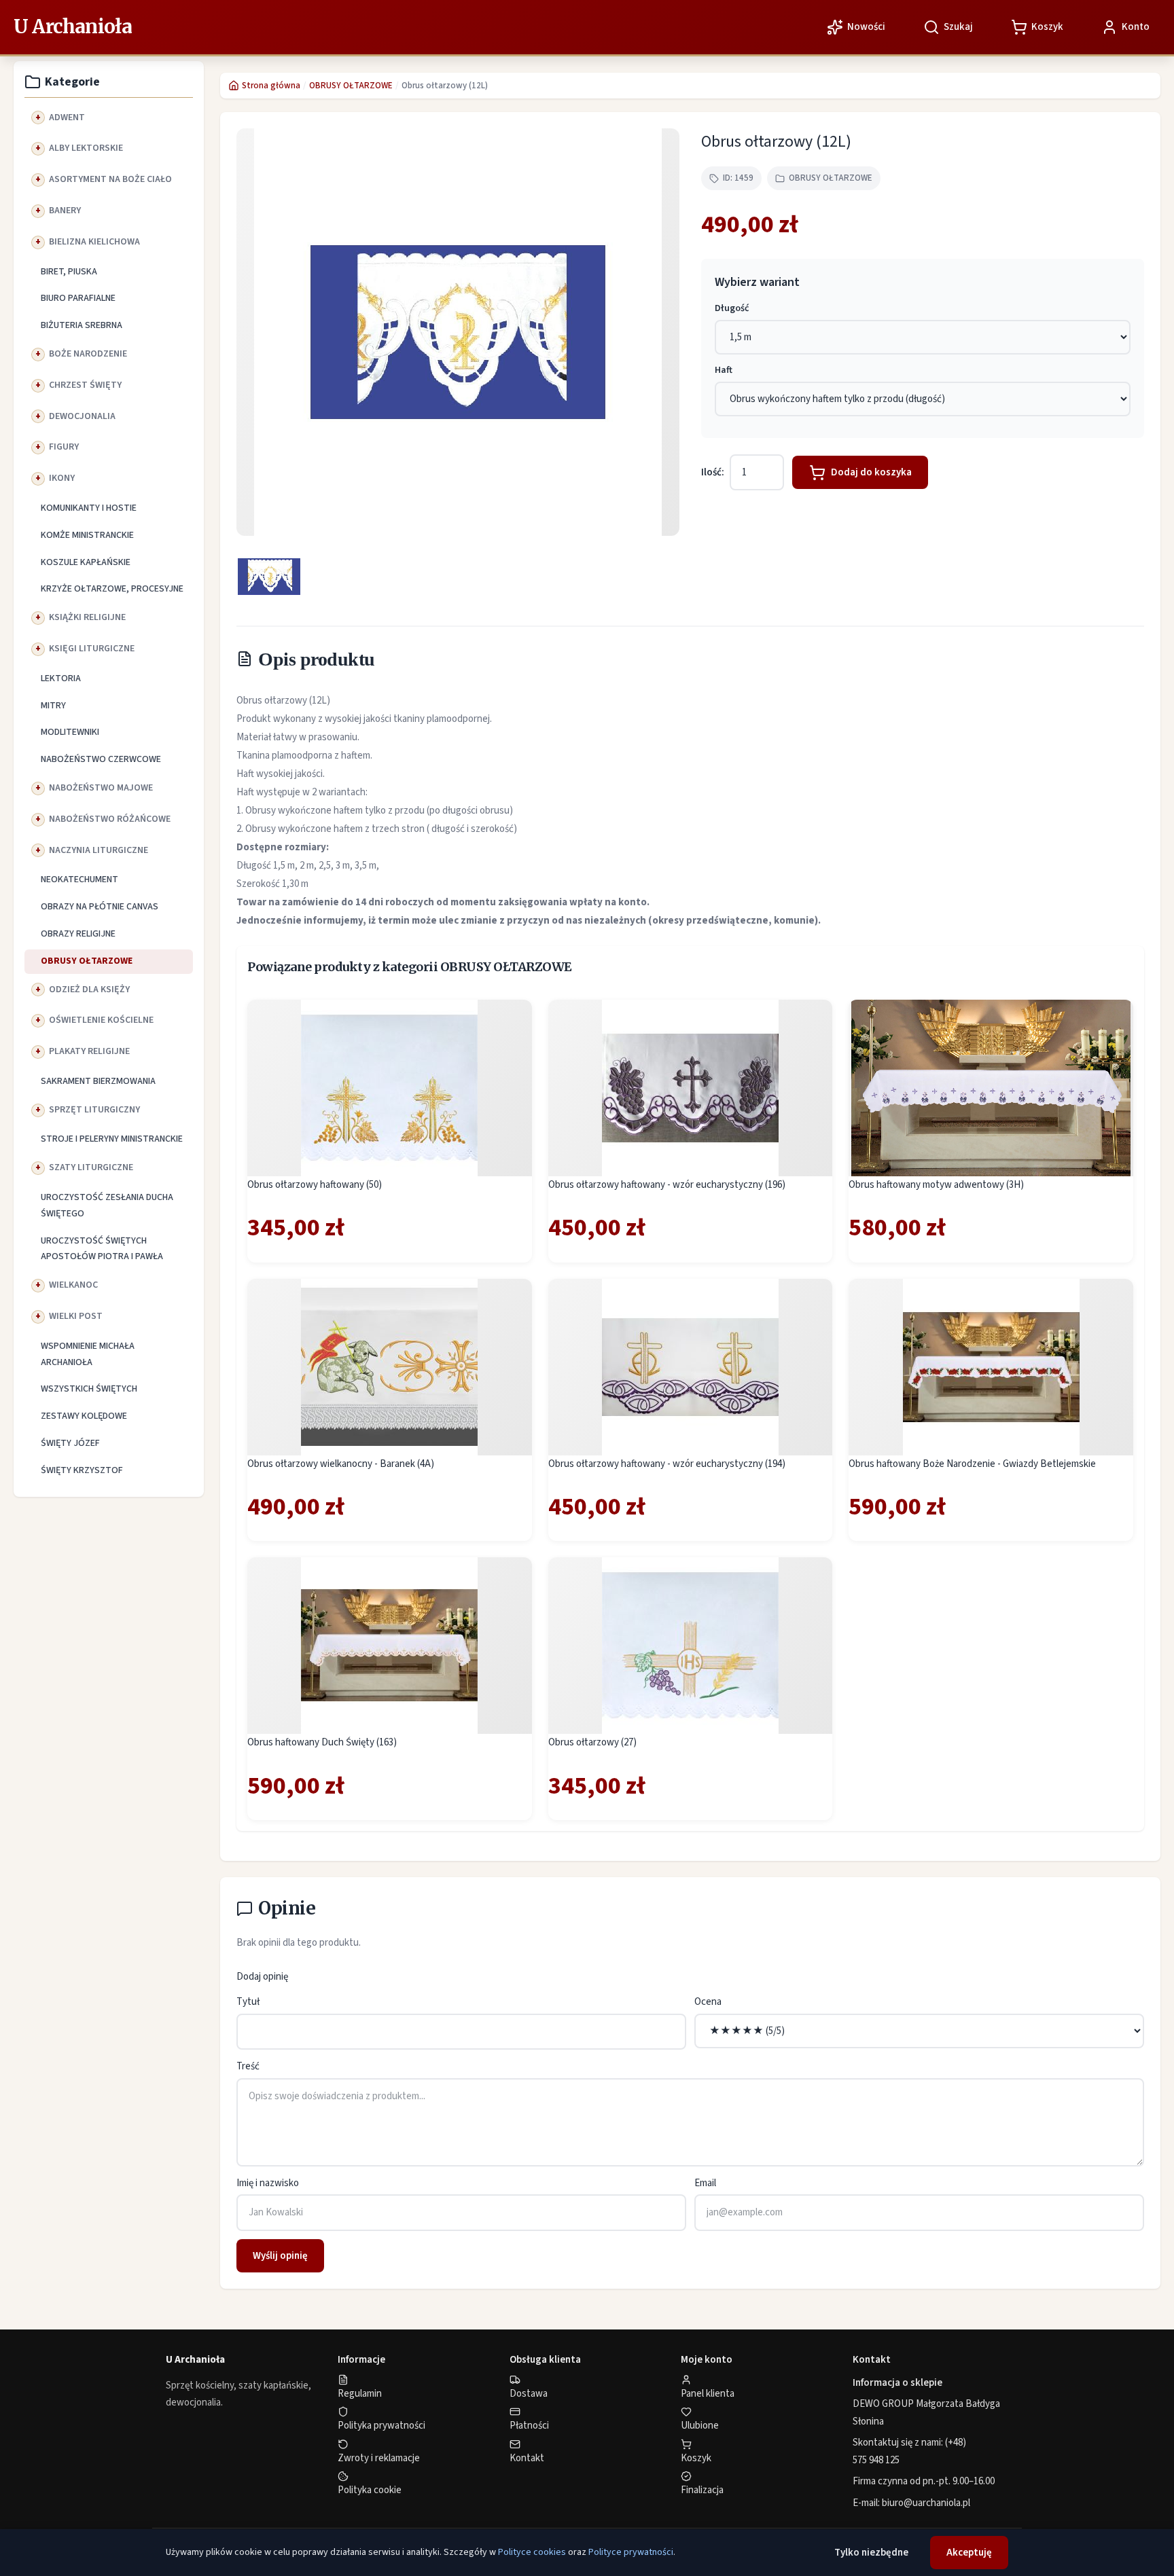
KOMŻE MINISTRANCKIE (87, 535)
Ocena (708, 2002)
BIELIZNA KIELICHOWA (94, 242)
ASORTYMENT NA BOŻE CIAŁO (110, 179)
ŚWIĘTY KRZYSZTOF (82, 1470)
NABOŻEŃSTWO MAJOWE (101, 788)
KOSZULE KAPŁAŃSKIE (86, 562)
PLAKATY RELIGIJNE (89, 1051)
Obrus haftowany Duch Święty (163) (322, 1742)
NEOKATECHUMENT (79, 879)
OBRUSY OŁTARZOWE (87, 961)
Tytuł (248, 2002)
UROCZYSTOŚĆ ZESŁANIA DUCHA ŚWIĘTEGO (107, 1205)
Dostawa (529, 2394)
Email (705, 2183)
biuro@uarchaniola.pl (926, 2503)
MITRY (53, 706)
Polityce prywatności (631, 2552)
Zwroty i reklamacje (379, 2458)
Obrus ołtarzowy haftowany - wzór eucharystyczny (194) (667, 1464)
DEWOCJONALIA (82, 416)
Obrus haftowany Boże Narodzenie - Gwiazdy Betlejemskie (972, 1464)
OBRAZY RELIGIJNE (78, 934)
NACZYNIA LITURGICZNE (99, 850)
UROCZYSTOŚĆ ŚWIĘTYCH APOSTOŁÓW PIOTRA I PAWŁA (102, 1249)
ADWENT (67, 117)
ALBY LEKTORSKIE (86, 148)
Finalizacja (702, 2490)
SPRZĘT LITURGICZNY (94, 1110)
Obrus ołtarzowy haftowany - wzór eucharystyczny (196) (667, 1185)
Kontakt (527, 2458)
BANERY (65, 211)
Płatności (529, 2426)
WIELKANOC (73, 1285)
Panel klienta (708, 2394)
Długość (732, 308)
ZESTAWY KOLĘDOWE (84, 1416)
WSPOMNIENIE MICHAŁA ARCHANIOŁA (88, 1354)
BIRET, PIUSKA (69, 272)
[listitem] (269, 577)
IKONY (62, 478)
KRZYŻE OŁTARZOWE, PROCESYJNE (112, 589)
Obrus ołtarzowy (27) (592, 1742)
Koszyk (696, 2458)
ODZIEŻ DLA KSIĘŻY (89, 990)
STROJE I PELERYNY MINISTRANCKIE (112, 1139)
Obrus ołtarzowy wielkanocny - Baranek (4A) (341, 1464)
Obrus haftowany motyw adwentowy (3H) (936, 1185)
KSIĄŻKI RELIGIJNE (87, 617)
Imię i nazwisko (268, 2183)
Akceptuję (969, 2553)
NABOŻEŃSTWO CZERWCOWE (101, 759)
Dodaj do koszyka (871, 472)
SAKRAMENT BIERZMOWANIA (98, 1081)
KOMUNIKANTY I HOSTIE (89, 508)
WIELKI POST (76, 1316)
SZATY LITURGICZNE (91, 1167)
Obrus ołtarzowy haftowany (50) (315, 1185)
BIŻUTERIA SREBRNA (82, 325)
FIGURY (64, 447)
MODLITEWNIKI (70, 732)
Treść (248, 2066)
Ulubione (700, 2426)
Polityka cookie (370, 2490)
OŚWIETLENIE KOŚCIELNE (101, 1020)
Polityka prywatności (381, 2426)
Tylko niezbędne (871, 2553)
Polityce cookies (532, 2552)
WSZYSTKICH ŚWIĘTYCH (89, 1389)
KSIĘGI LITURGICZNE (92, 649)
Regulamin (360, 2394)
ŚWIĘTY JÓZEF (70, 1443)
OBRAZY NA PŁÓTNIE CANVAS (100, 907)
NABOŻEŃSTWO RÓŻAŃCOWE (110, 819)
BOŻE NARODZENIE (88, 354)
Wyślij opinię (280, 2256)
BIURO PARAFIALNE (78, 298)
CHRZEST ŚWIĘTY (85, 385)
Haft (724, 370)
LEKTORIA (61, 678)
